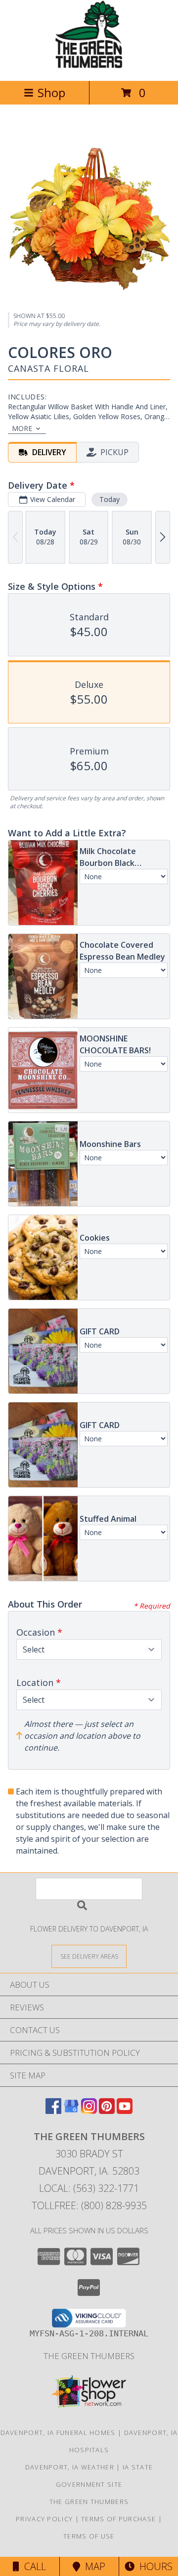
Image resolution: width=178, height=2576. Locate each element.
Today (110, 499)
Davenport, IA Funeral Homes (58, 2433)
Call (33, 2566)
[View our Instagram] (89, 2111)
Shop (51, 92)
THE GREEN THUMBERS (89, 2356)
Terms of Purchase (118, 2519)
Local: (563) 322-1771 (89, 2188)
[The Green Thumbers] (89, 66)
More (22, 428)
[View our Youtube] (125, 2111)
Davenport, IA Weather (70, 2467)
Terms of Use (89, 2536)
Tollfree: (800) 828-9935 (89, 2205)
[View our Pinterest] (107, 2111)
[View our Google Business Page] (71, 2111)
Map (93, 2566)
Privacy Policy (44, 2519)
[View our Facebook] (53, 2111)
